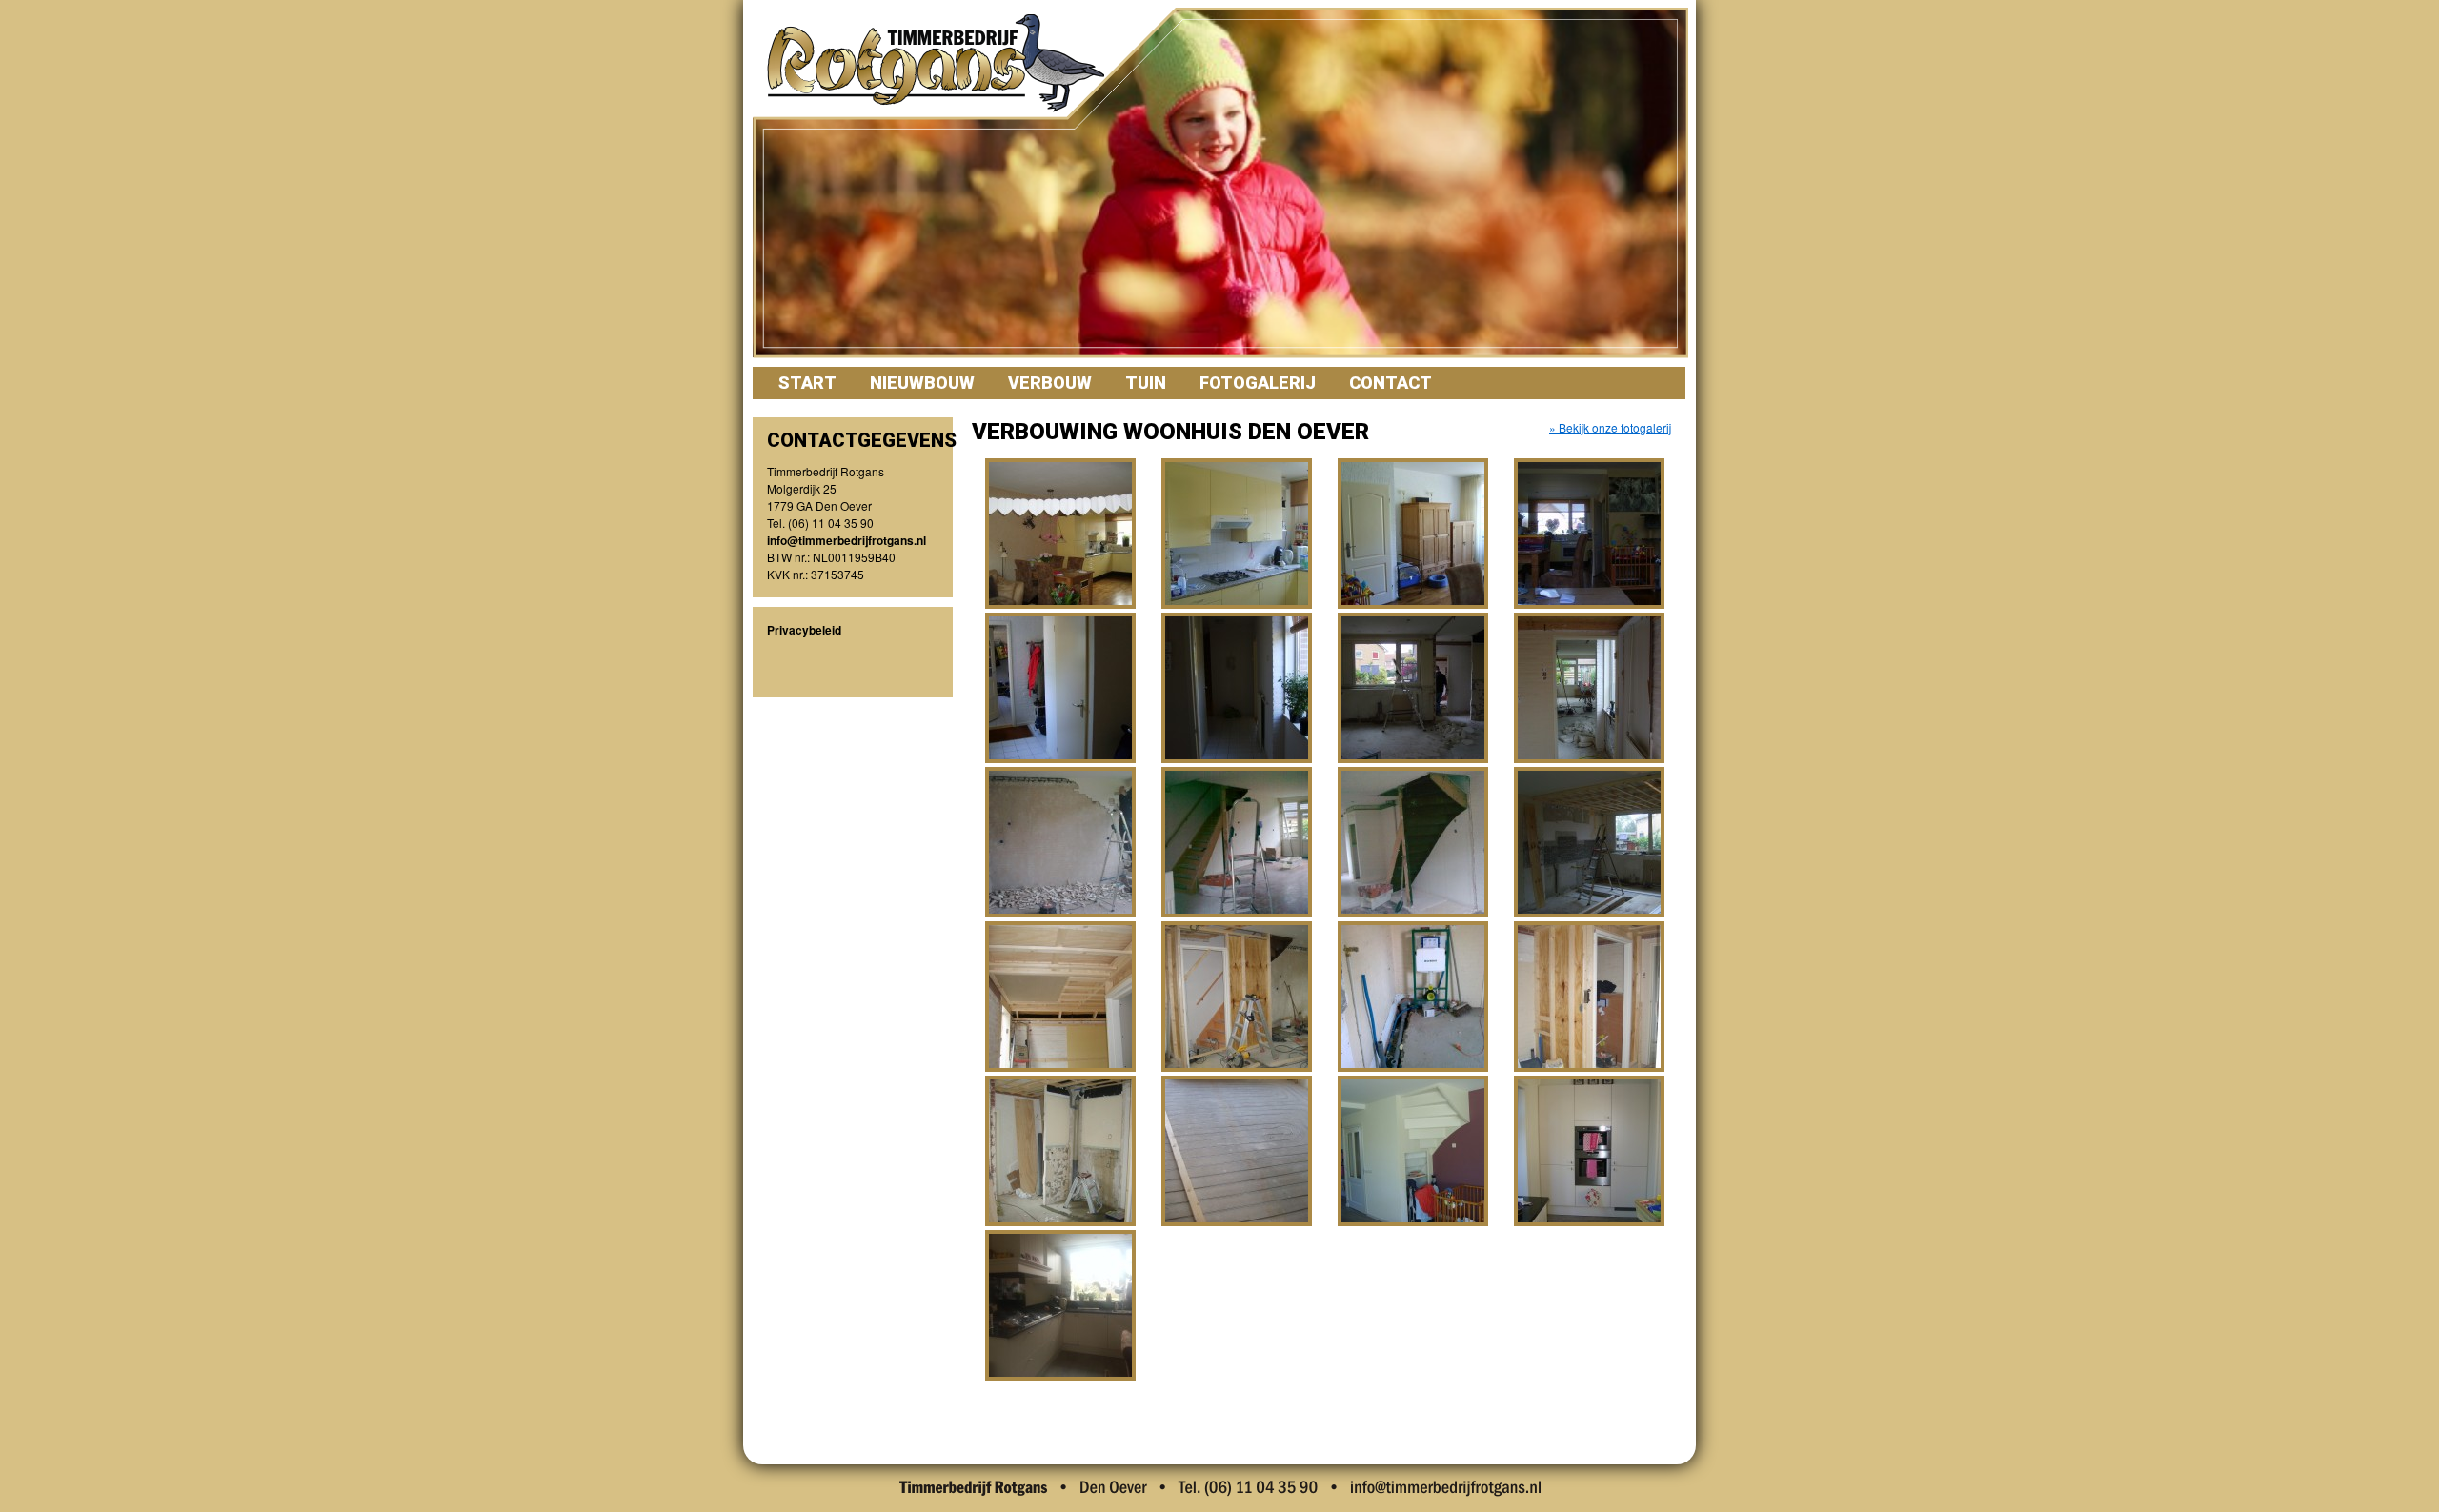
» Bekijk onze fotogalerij (1610, 427)
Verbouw (1050, 383)
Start (807, 383)
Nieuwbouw (922, 383)
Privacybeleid (804, 630)
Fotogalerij (1258, 383)
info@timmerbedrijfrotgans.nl (847, 540)
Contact (1391, 383)
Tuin (1146, 383)
